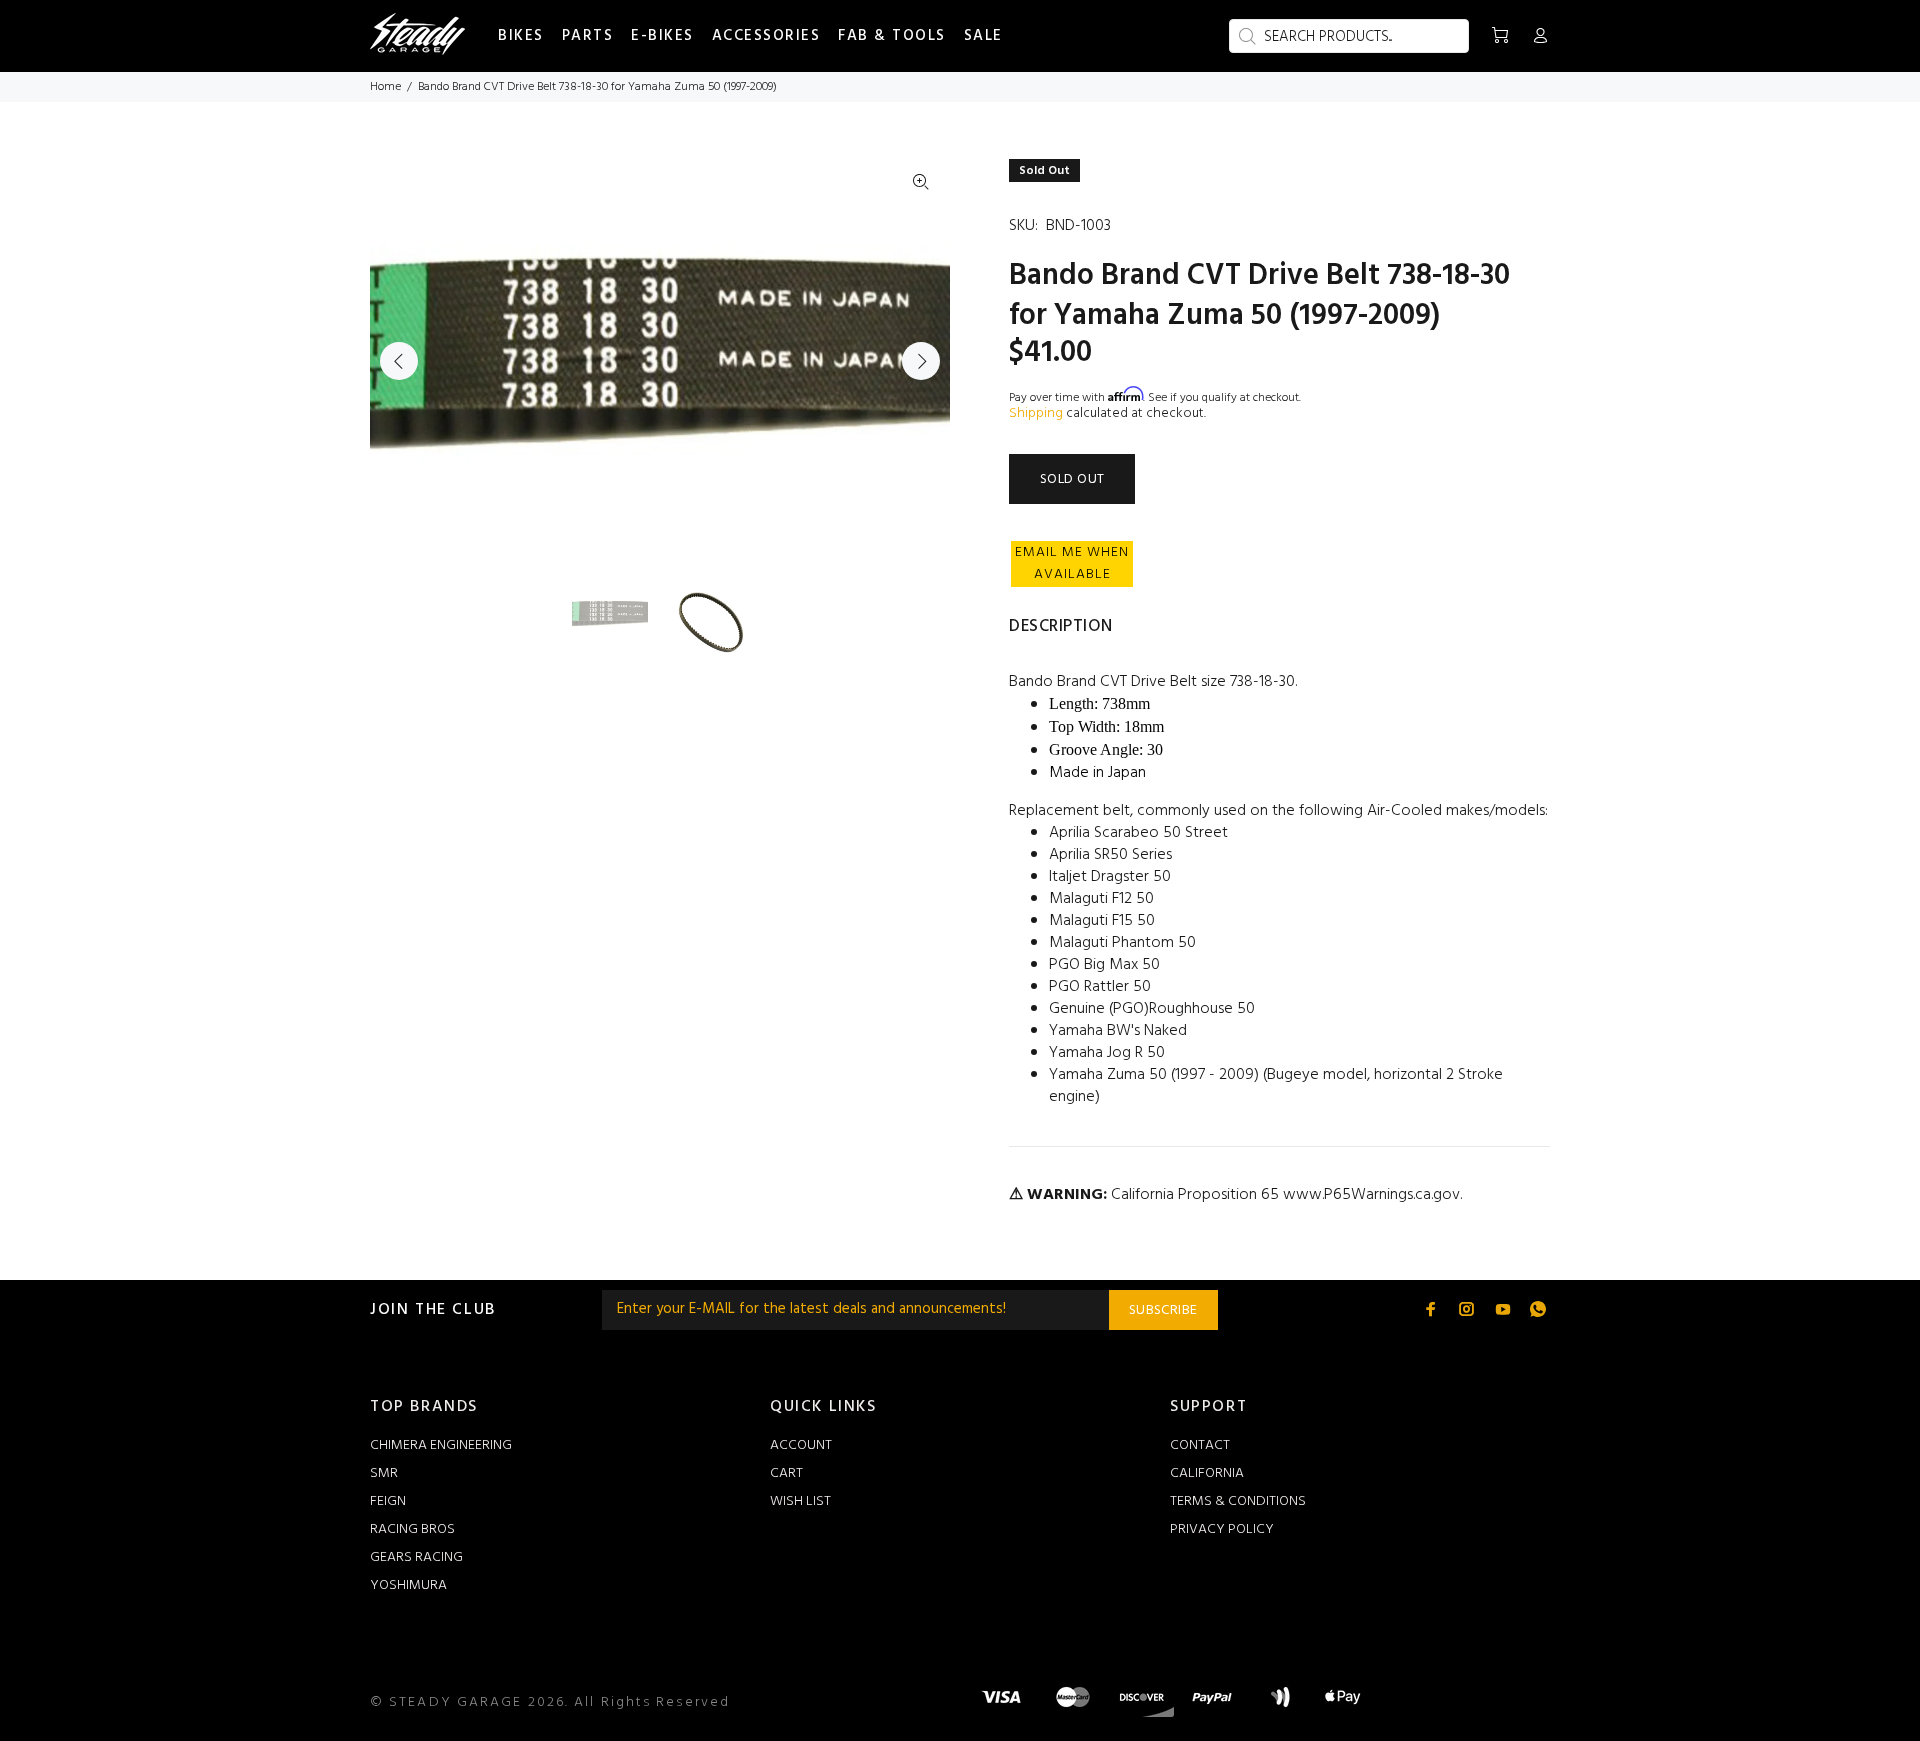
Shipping (1036, 413)
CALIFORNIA (1207, 1473)
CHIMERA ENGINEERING (441, 1445)
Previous (399, 361)
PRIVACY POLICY (1222, 1529)
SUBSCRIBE (1163, 1310)
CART (786, 1473)
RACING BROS (412, 1529)
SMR (384, 1473)
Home (385, 87)
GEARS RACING (416, 1557)
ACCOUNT (801, 1445)
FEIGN (388, 1501)
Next (921, 361)
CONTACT (1200, 1445)
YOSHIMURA (408, 1585)
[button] (1072, 564)
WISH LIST (800, 1501)
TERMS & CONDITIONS (1238, 1501)
